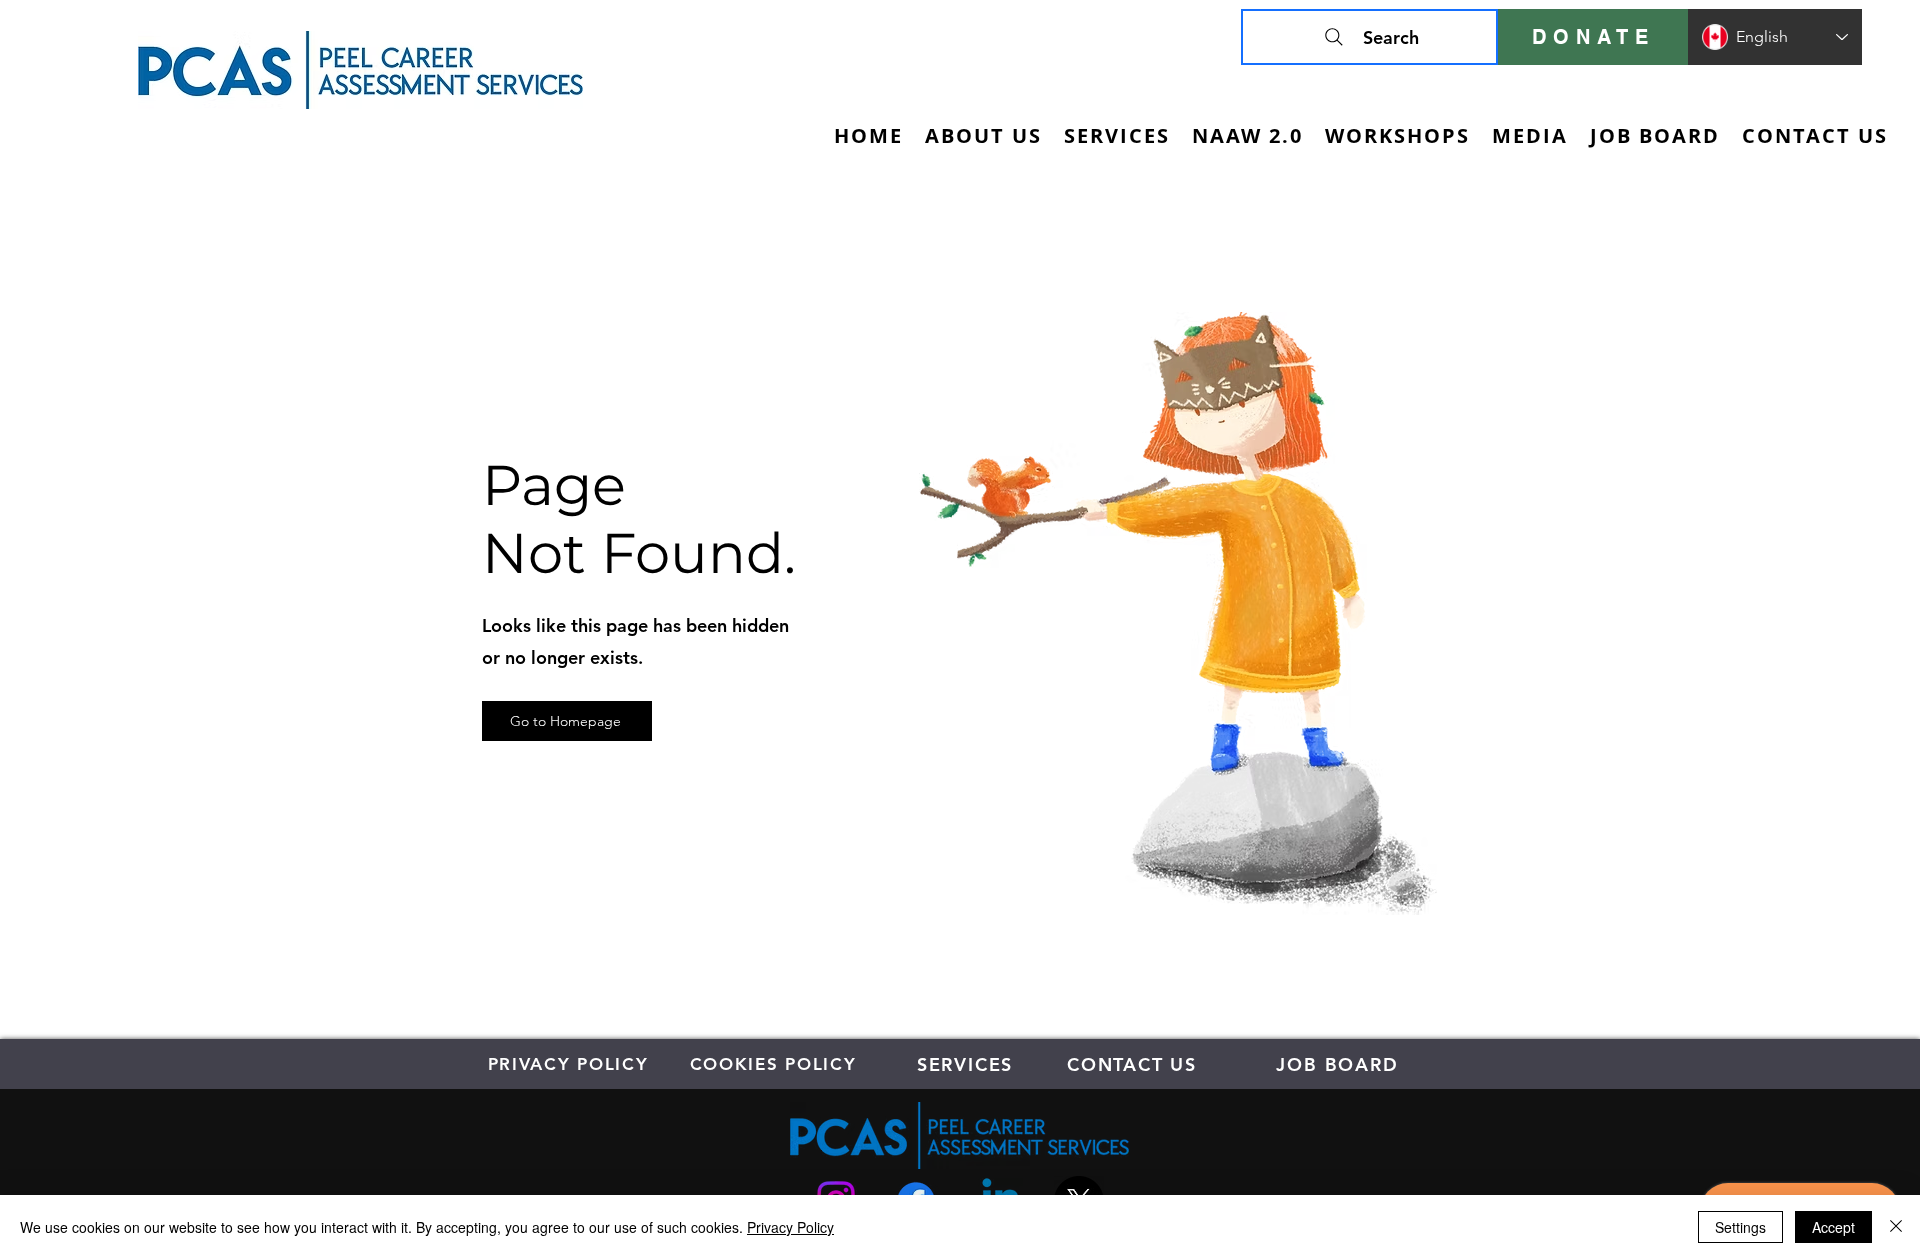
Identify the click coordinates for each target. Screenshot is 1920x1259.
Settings (1740, 1227)
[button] (1117, 135)
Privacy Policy (790, 1227)
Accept (1833, 1227)
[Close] (1896, 1227)
